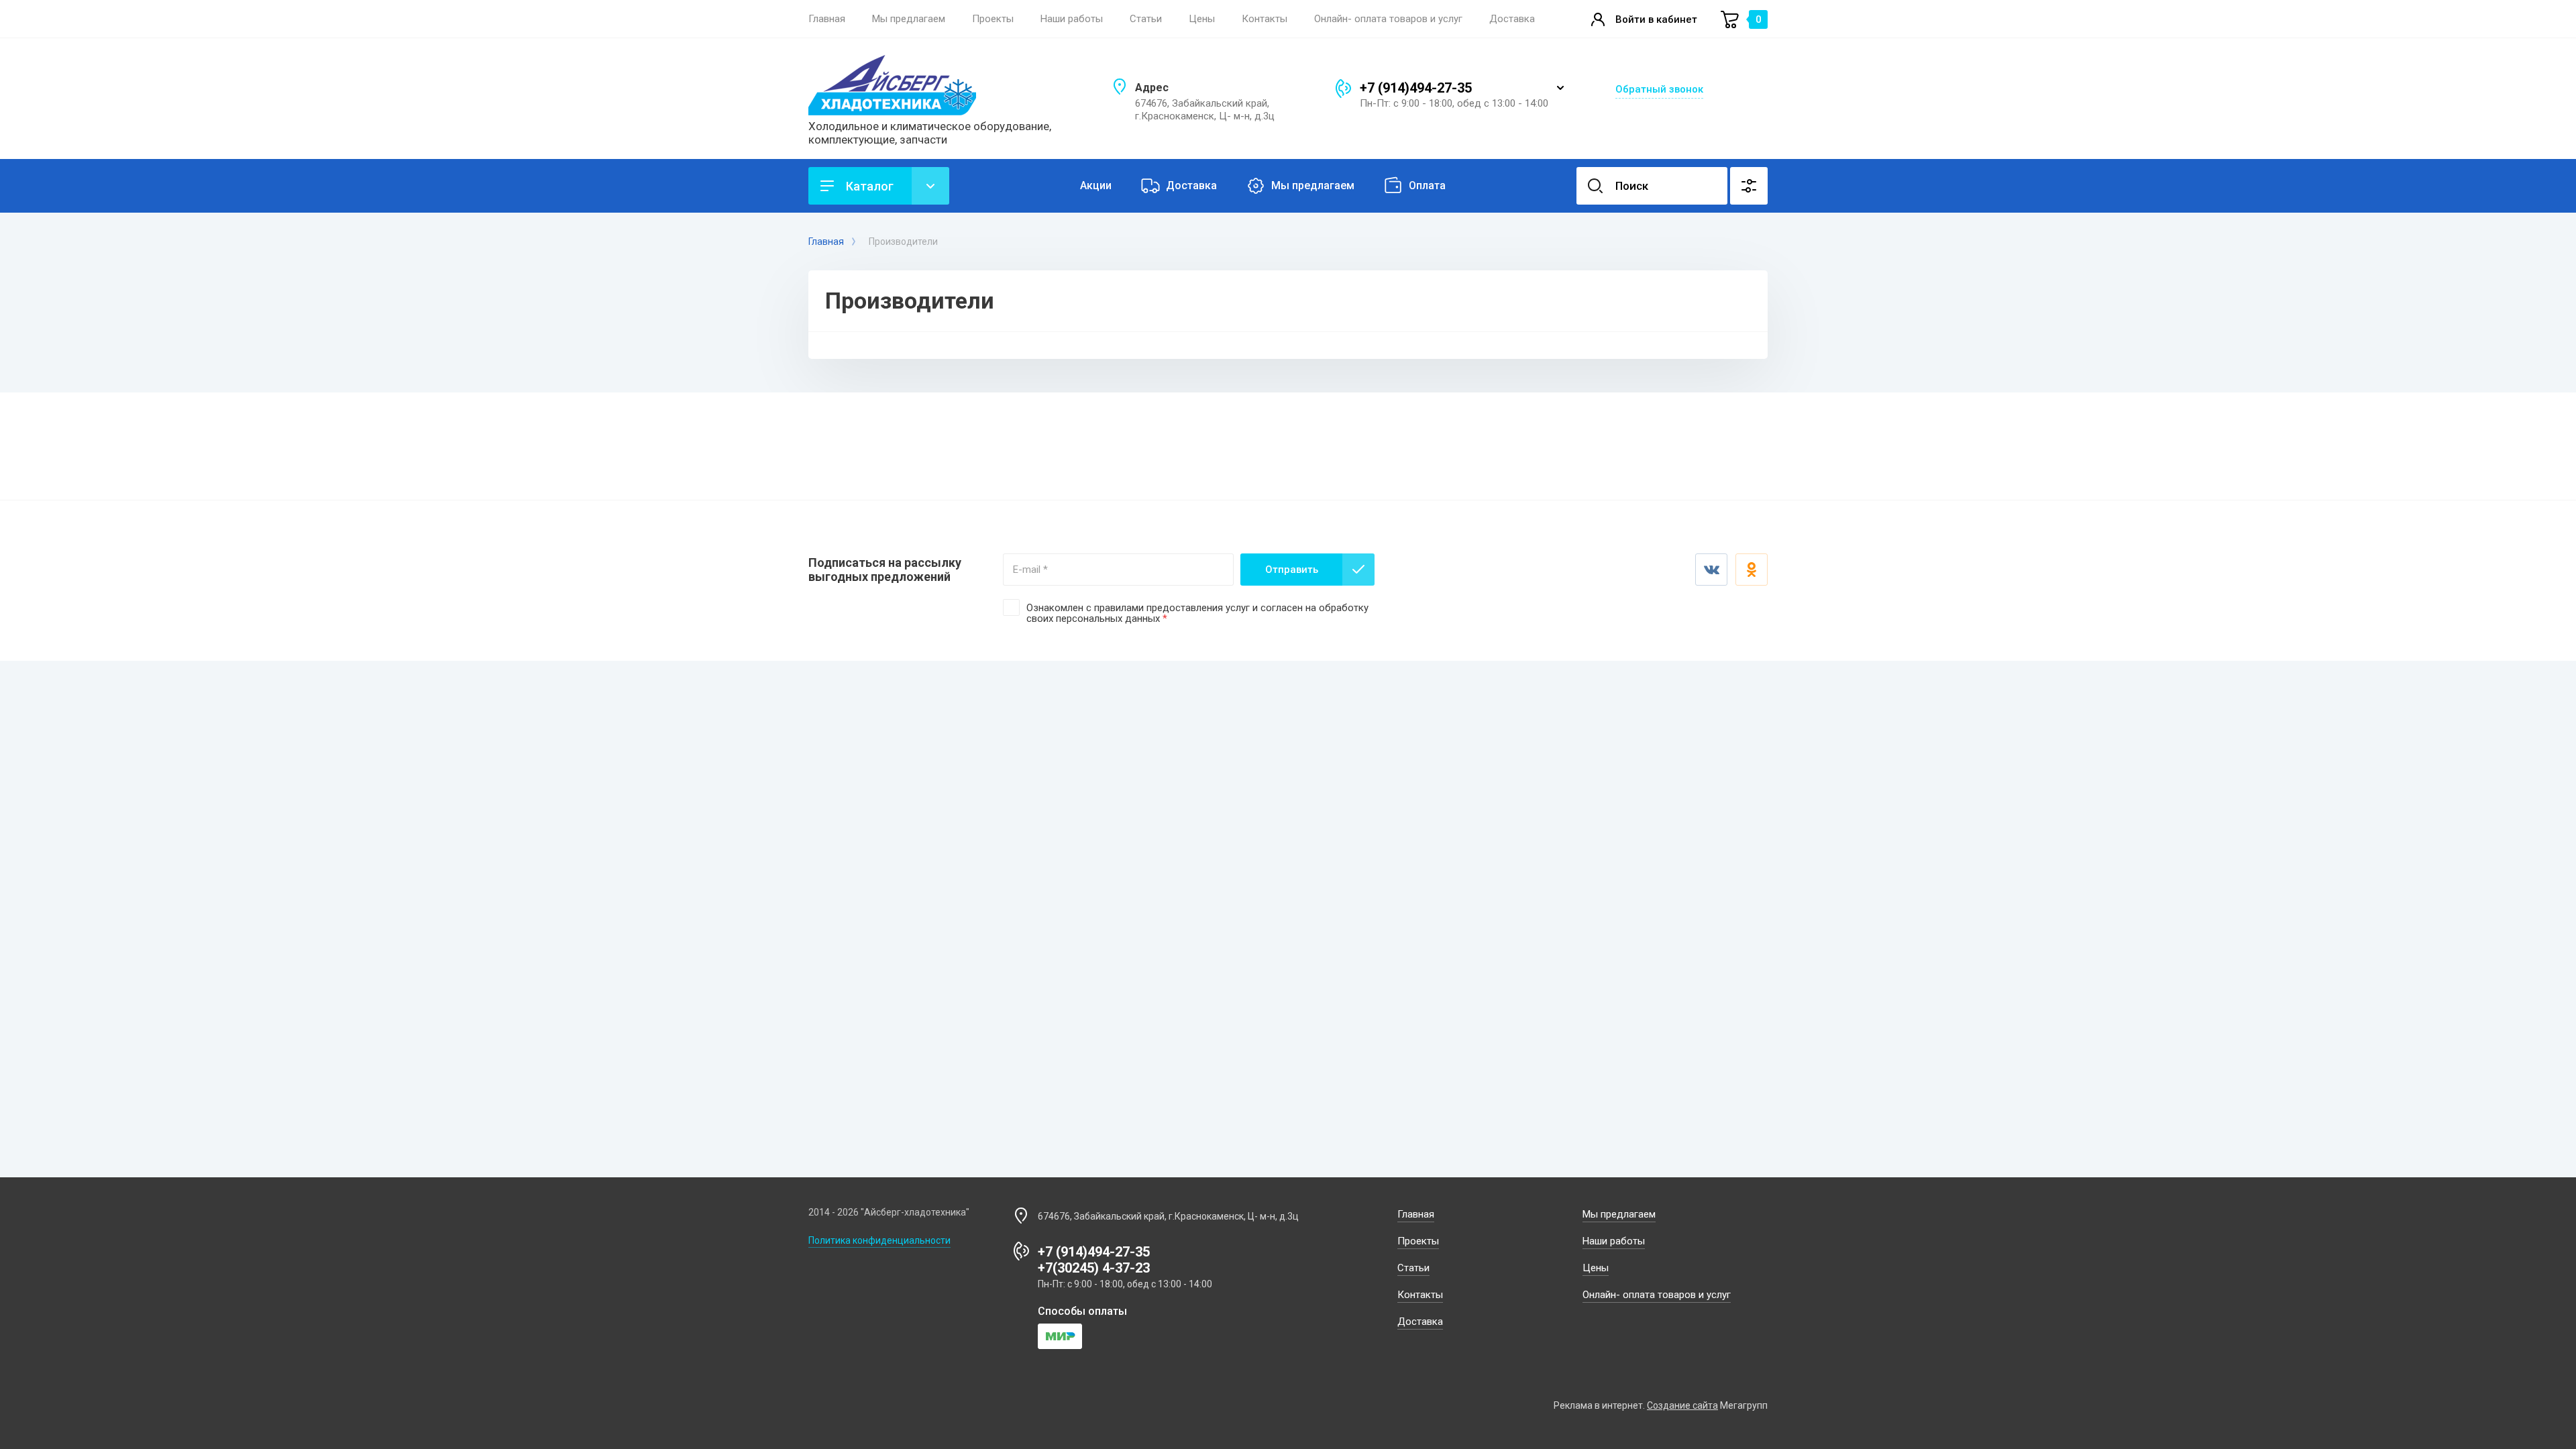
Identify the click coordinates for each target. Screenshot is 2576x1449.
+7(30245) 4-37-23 (1094, 1268)
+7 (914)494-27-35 (1416, 88)
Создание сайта (1682, 1405)
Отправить (1292, 570)
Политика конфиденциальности (879, 1240)
